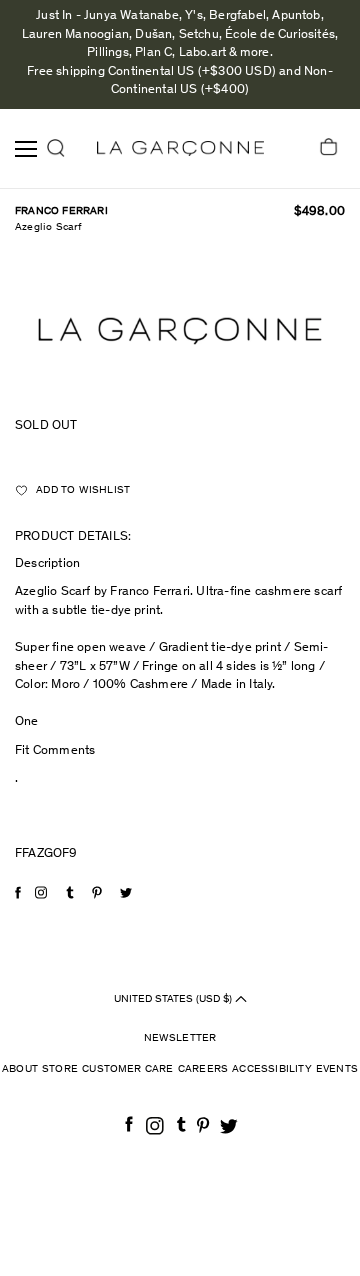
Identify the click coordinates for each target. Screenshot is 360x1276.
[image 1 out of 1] (180, 331)
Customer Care (128, 1069)
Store (60, 1069)
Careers (203, 1069)
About (20, 1069)
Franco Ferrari (61, 211)
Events (337, 1069)
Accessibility (272, 1069)
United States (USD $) (174, 999)
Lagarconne (180, 148)
